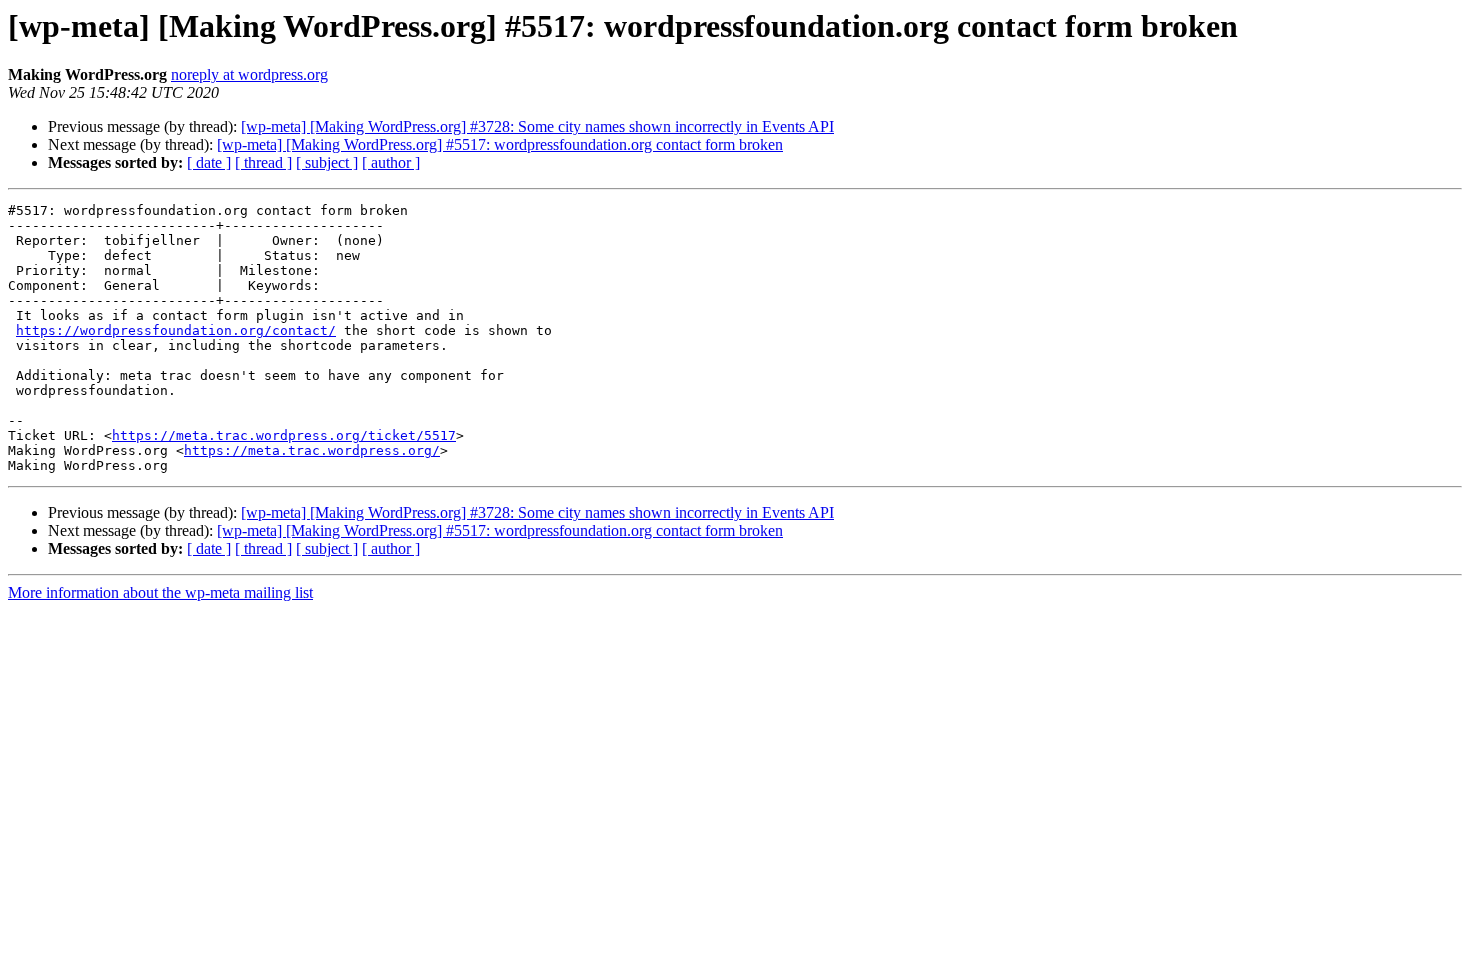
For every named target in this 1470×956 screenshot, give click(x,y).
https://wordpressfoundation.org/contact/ (176, 330)
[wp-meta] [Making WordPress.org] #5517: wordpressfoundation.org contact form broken (500, 144)
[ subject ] (327, 162)
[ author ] (391, 162)
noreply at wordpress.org (249, 74)
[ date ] (209, 162)
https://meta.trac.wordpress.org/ (312, 450)
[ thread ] (263, 162)
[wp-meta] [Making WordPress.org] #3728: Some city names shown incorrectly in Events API (537, 126)
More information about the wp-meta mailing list (160, 592)
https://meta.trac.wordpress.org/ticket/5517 (284, 435)
